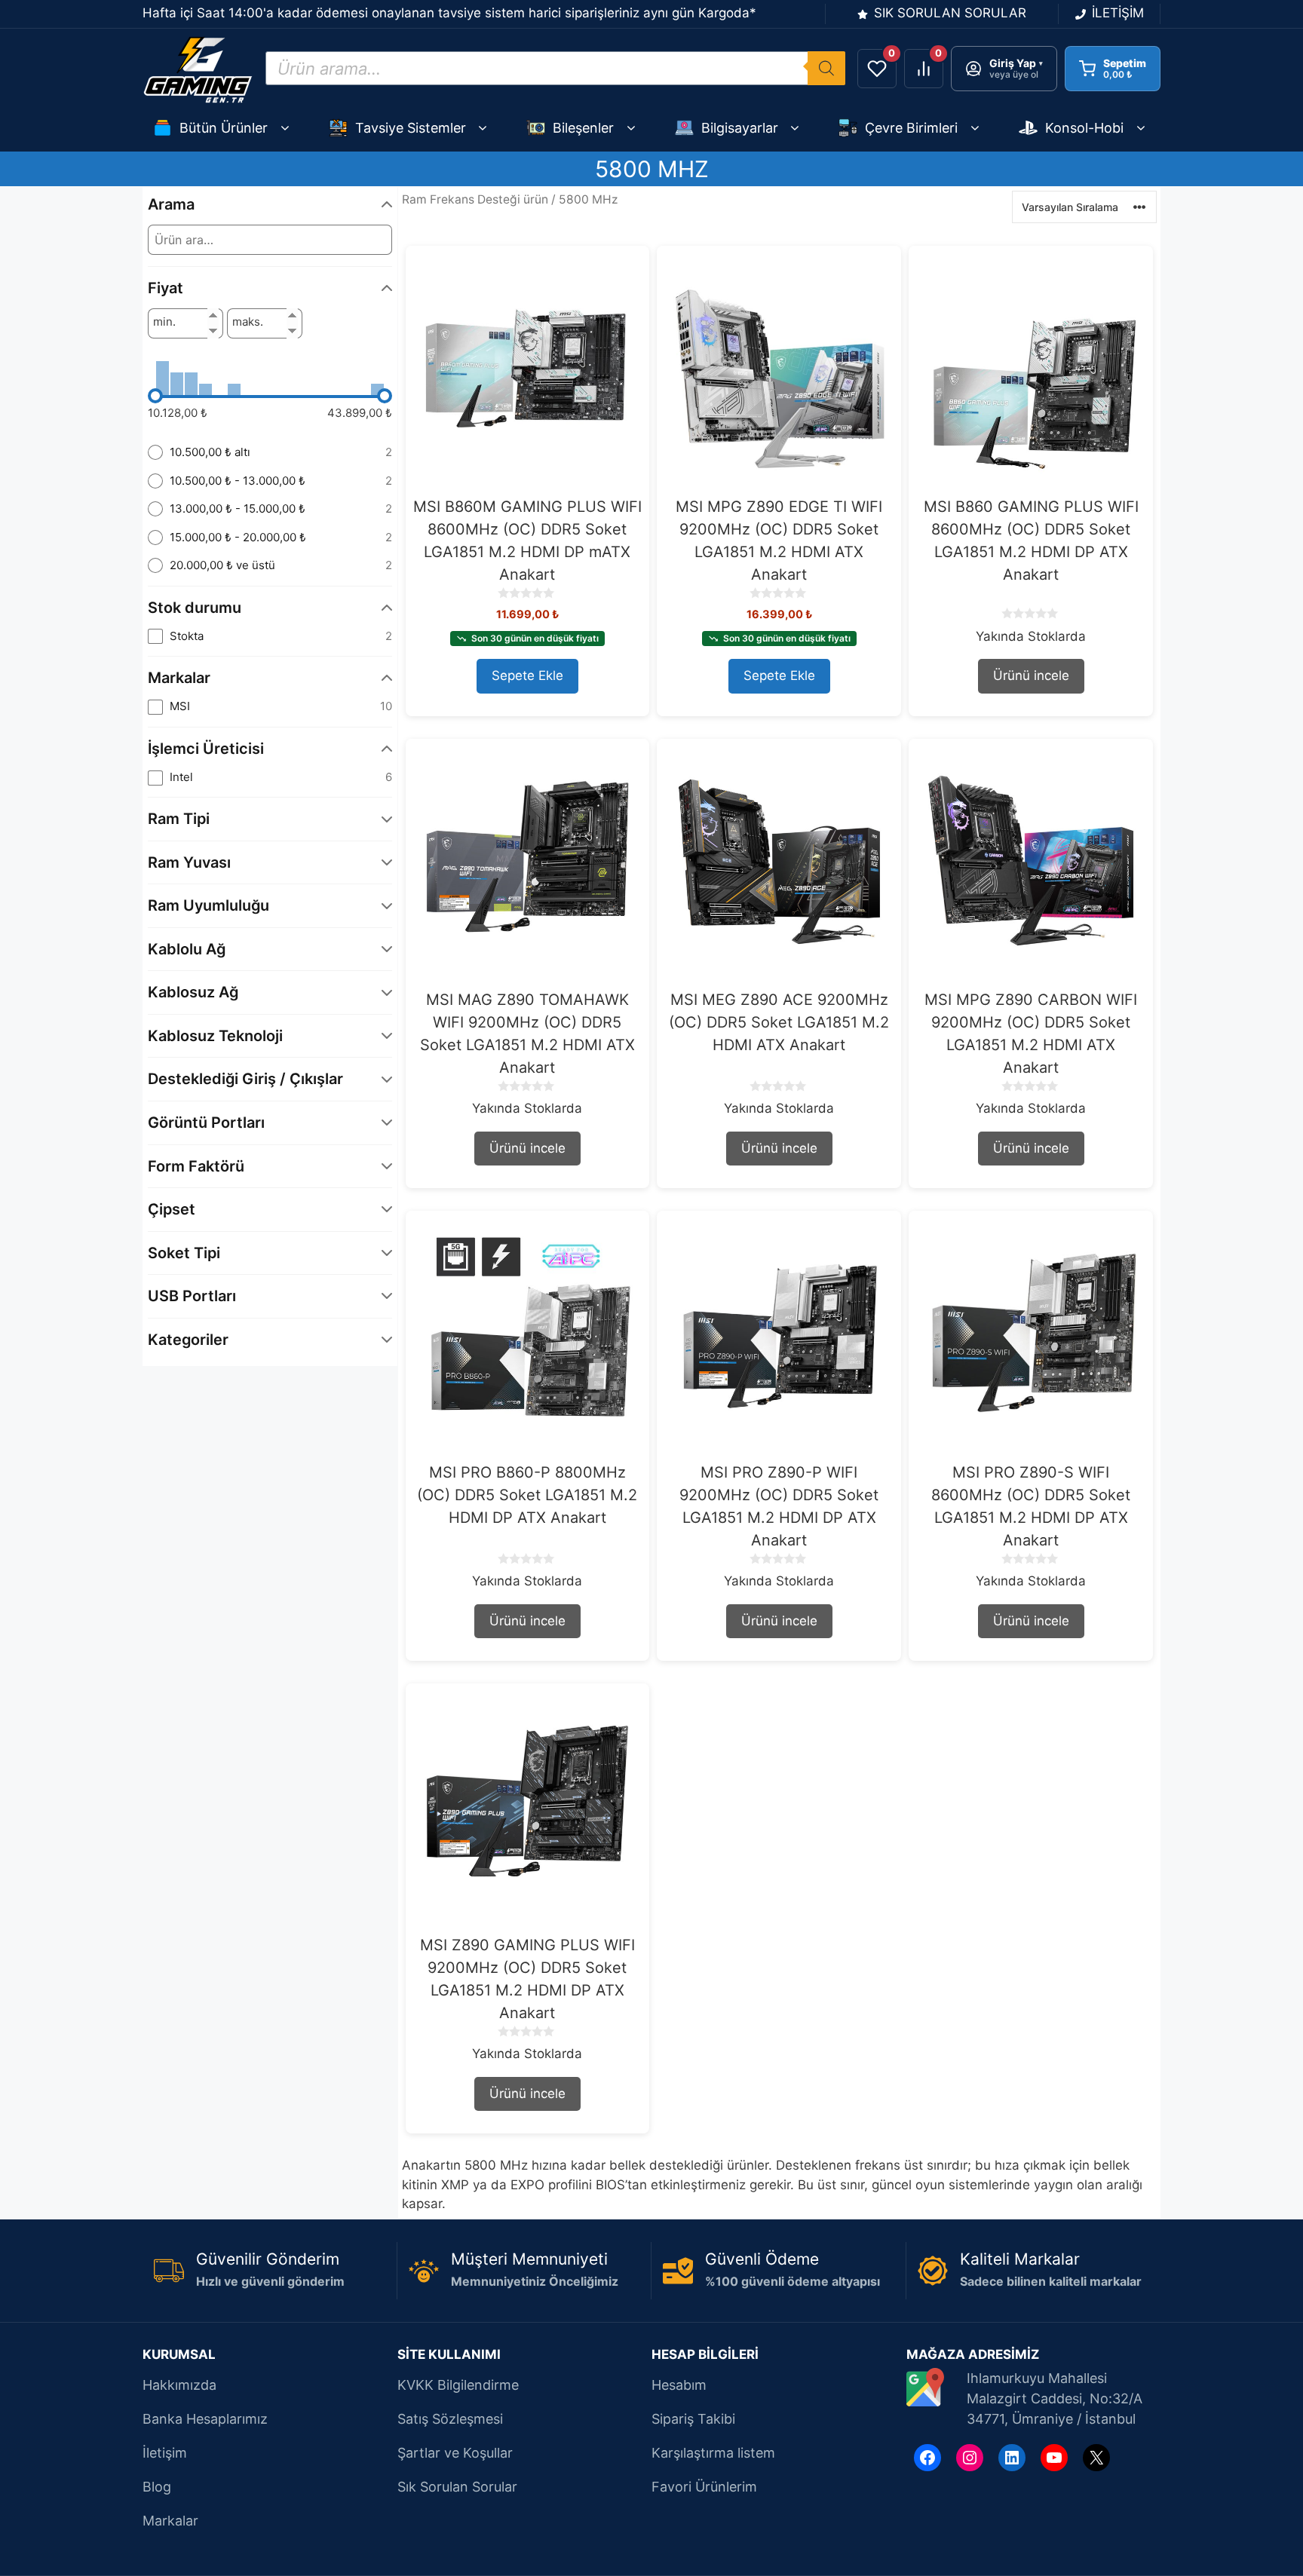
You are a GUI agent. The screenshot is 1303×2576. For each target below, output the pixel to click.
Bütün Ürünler (224, 128)
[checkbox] (270, 637)
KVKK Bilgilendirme (458, 2385)
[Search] (826, 68)
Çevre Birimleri (911, 128)
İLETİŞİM (1118, 13)
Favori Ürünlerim (704, 2487)
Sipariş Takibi (693, 2419)
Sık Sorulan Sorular (457, 2487)
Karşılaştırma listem (713, 2453)
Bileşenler (583, 128)
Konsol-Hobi (1084, 128)
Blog (157, 2487)
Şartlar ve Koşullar (455, 2453)
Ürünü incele (1031, 675)
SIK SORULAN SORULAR (950, 13)
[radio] (270, 453)
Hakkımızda (179, 2385)
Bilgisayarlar (740, 128)
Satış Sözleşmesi (450, 2419)
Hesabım (679, 2385)
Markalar (170, 2521)
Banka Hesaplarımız (205, 2419)
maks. (248, 322)
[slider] (155, 396)
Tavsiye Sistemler (411, 128)
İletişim (165, 2453)
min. (164, 322)
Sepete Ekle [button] (527, 675)
